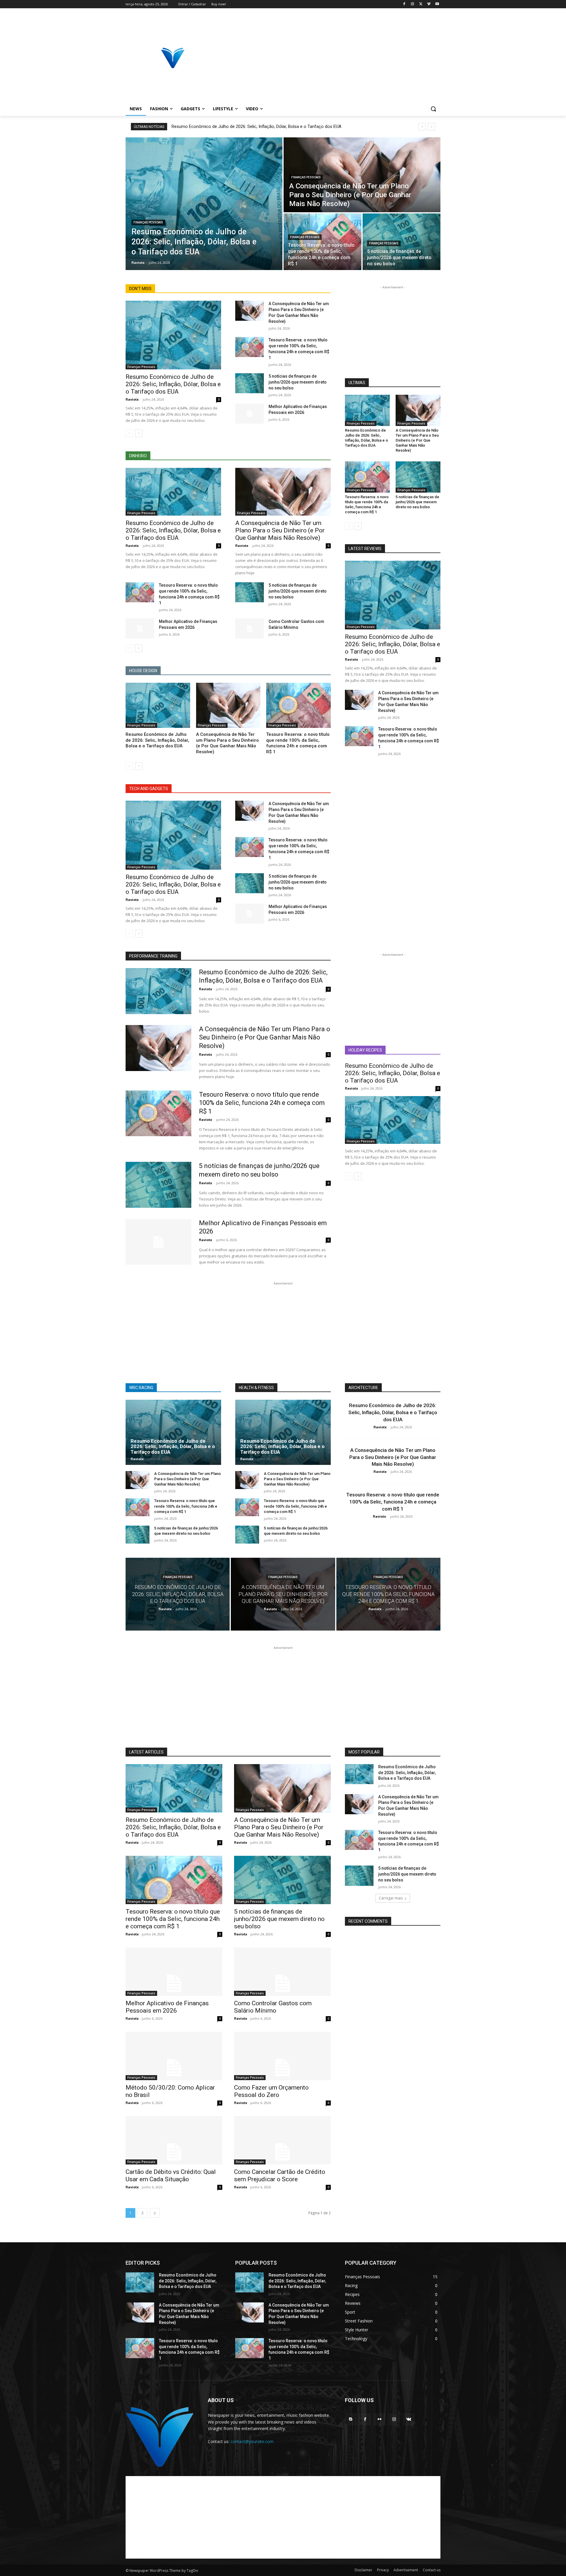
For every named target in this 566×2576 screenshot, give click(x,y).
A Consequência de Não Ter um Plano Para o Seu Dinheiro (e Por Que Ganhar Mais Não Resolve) (280, 530)
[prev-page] (129, 433)
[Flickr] (380, 2419)
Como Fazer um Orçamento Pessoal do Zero (271, 2091)
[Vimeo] (429, 4)
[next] (431, 127)
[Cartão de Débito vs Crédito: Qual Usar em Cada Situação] (174, 2140)
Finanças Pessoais (148, 222)
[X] (421, 4)
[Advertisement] (330, 58)
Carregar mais (391, 1898)
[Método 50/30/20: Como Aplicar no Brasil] (174, 2056)
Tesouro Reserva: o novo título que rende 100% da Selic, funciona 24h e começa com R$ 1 (298, 743)
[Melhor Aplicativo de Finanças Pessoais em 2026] (250, 414)
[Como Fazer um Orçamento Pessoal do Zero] (282, 2056)
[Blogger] (351, 2419)
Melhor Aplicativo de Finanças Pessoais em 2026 (167, 2007)
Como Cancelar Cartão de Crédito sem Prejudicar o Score (280, 2176)
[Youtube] (437, 4)
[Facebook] (404, 4)
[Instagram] (413, 4)
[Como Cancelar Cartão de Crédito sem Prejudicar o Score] (282, 2140)
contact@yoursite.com (252, 2441)
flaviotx (132, 399)
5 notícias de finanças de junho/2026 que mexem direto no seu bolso (298, 382)
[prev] (422, 127)
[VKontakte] (409, 2419)
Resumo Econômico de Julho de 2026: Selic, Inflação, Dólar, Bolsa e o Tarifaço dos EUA (256, 126)
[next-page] (139, 433)
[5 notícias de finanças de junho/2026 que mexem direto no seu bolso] (402, 242)
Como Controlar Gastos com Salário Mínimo (273, 2007)
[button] (433, 109)
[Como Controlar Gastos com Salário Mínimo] (250, 629)
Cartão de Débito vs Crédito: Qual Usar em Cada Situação (171, 2176)
